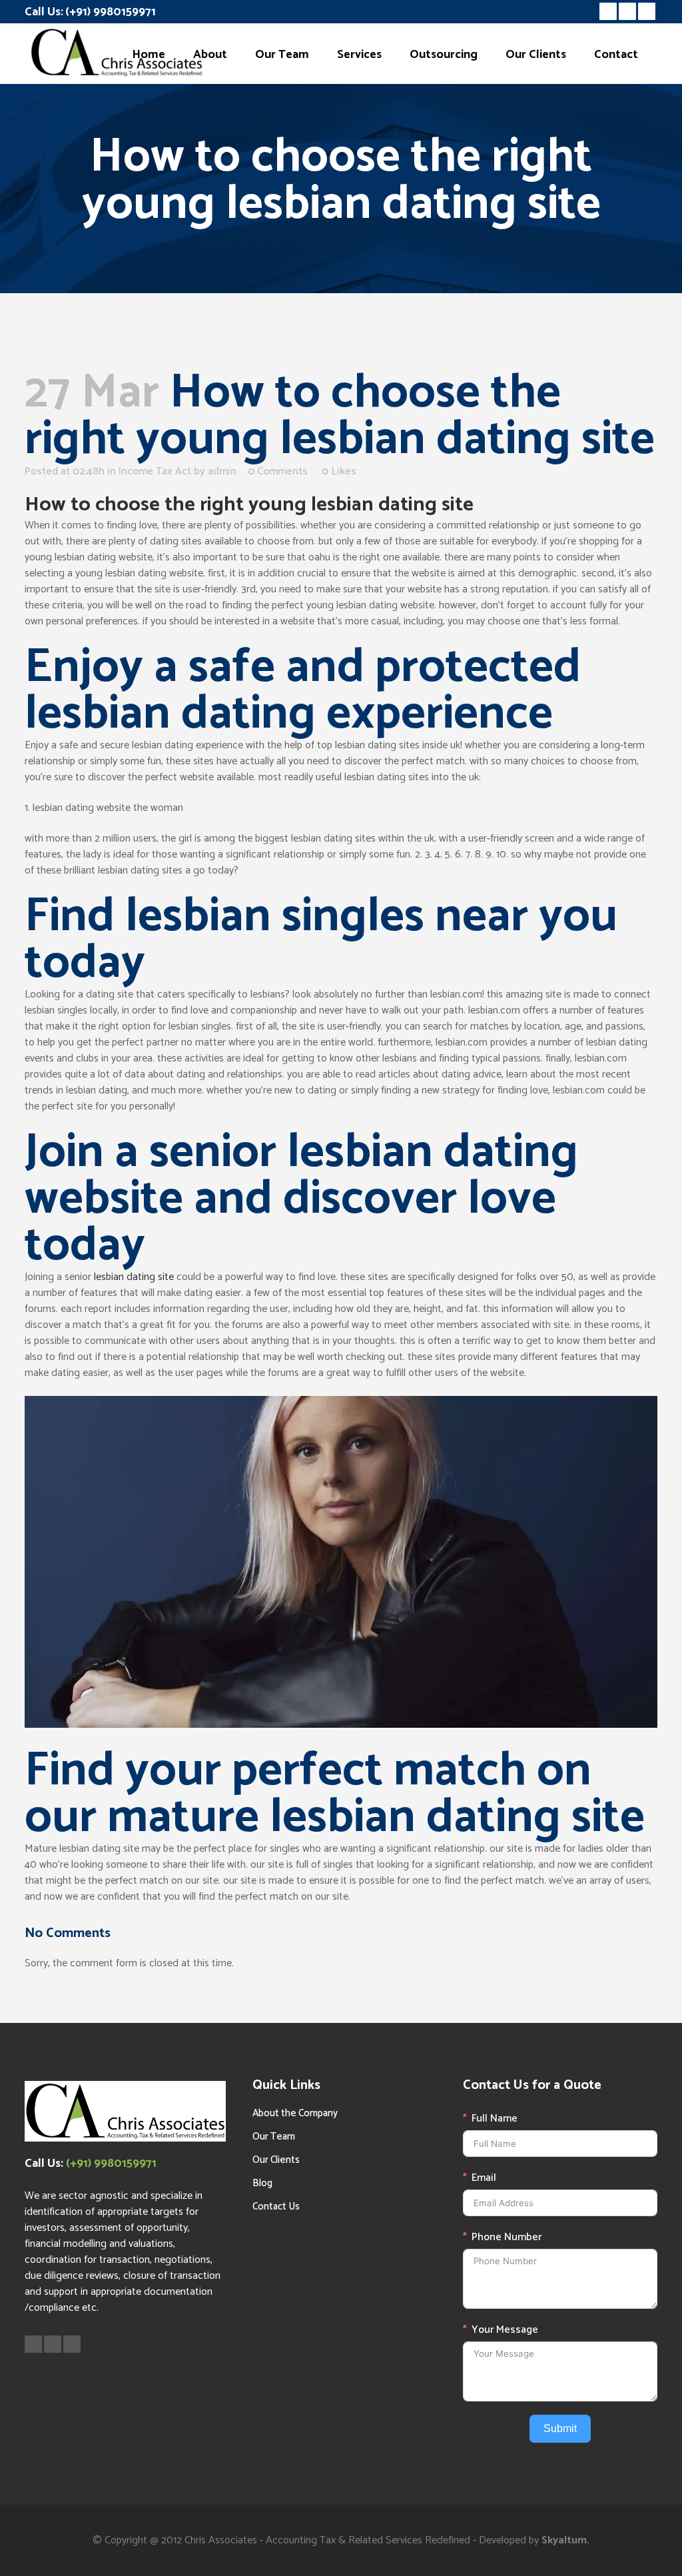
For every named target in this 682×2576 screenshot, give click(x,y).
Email (484, 2178)
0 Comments (278, 471)
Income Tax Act (155, 471)
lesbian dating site (134, 1277)
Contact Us (276, 2207)
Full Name (495, 2119)
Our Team (274, 2137)
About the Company (295, 2113)
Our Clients (276, 2160)
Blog (262, 2183)
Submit (560, 2428)
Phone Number (507, 2238)
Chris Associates (221, 2540)
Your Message (505, 2330)
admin (222, 471)
